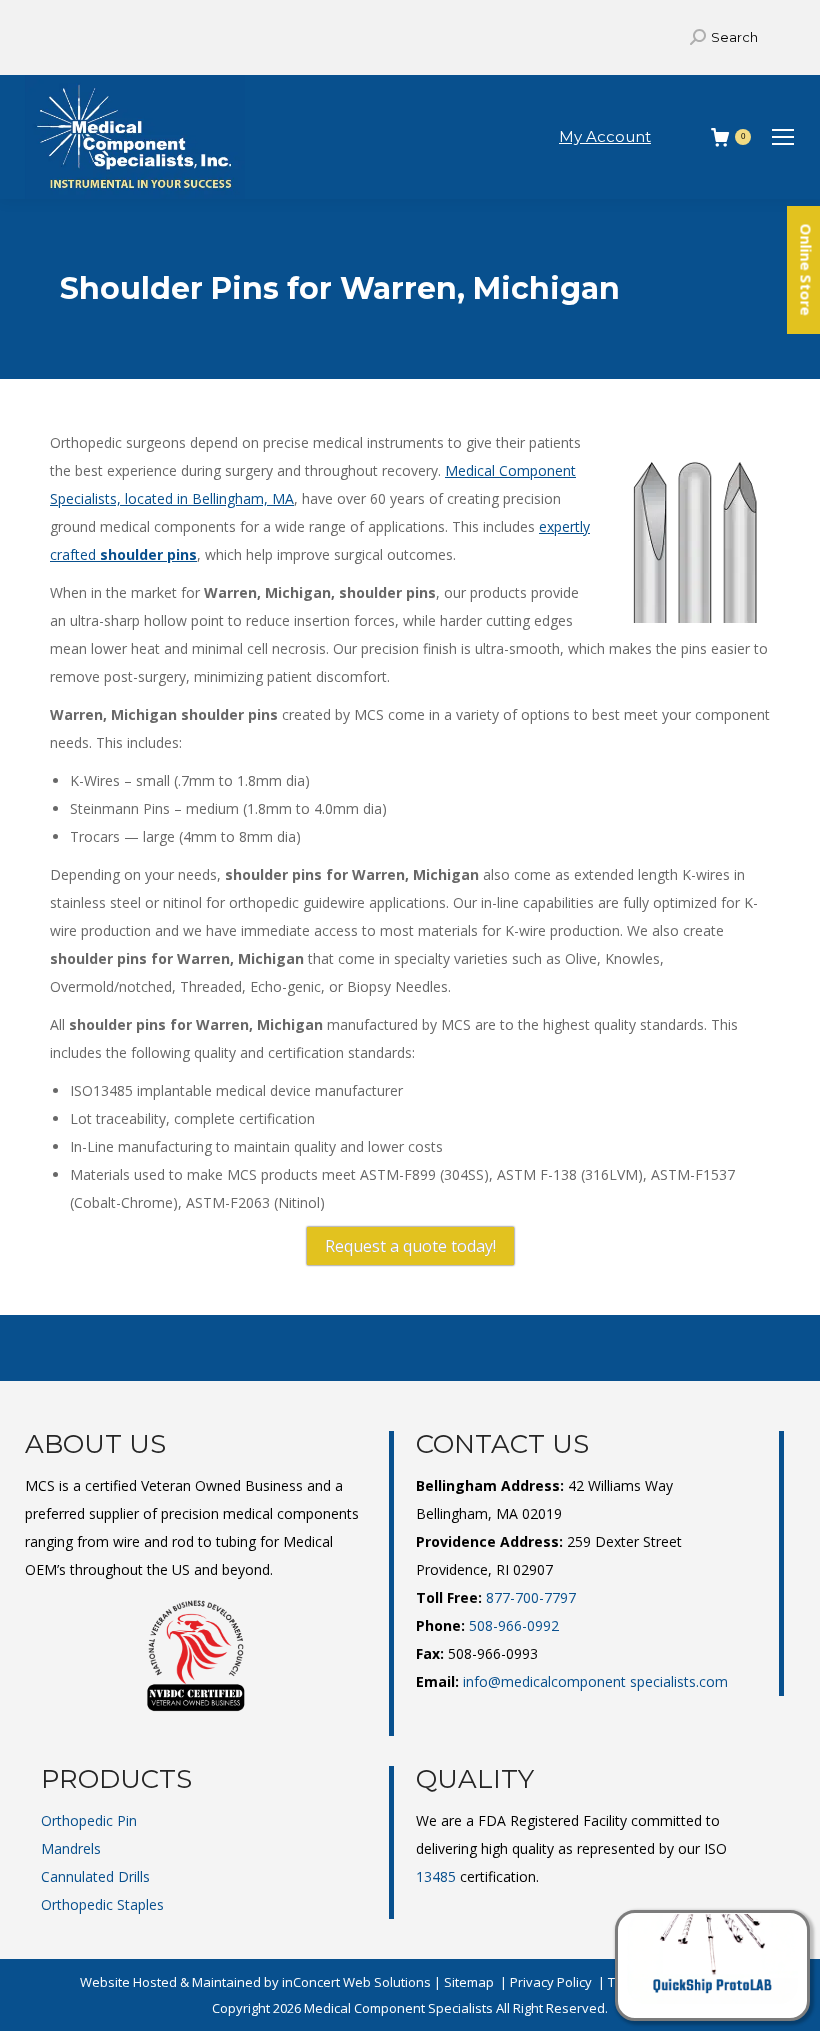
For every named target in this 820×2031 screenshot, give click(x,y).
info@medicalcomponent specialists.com (595, 1681)
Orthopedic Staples (102, 1904)
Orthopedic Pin (89, 1820)
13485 (436, 1876)
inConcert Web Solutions (356, 1982)
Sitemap (469, 1982)
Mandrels (71, 1848)
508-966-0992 (514, 1625)
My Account (605, 136)
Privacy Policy (551, 1982)
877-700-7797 (531, 1597)
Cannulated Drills (95, 1876)
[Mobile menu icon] (783, 137)
